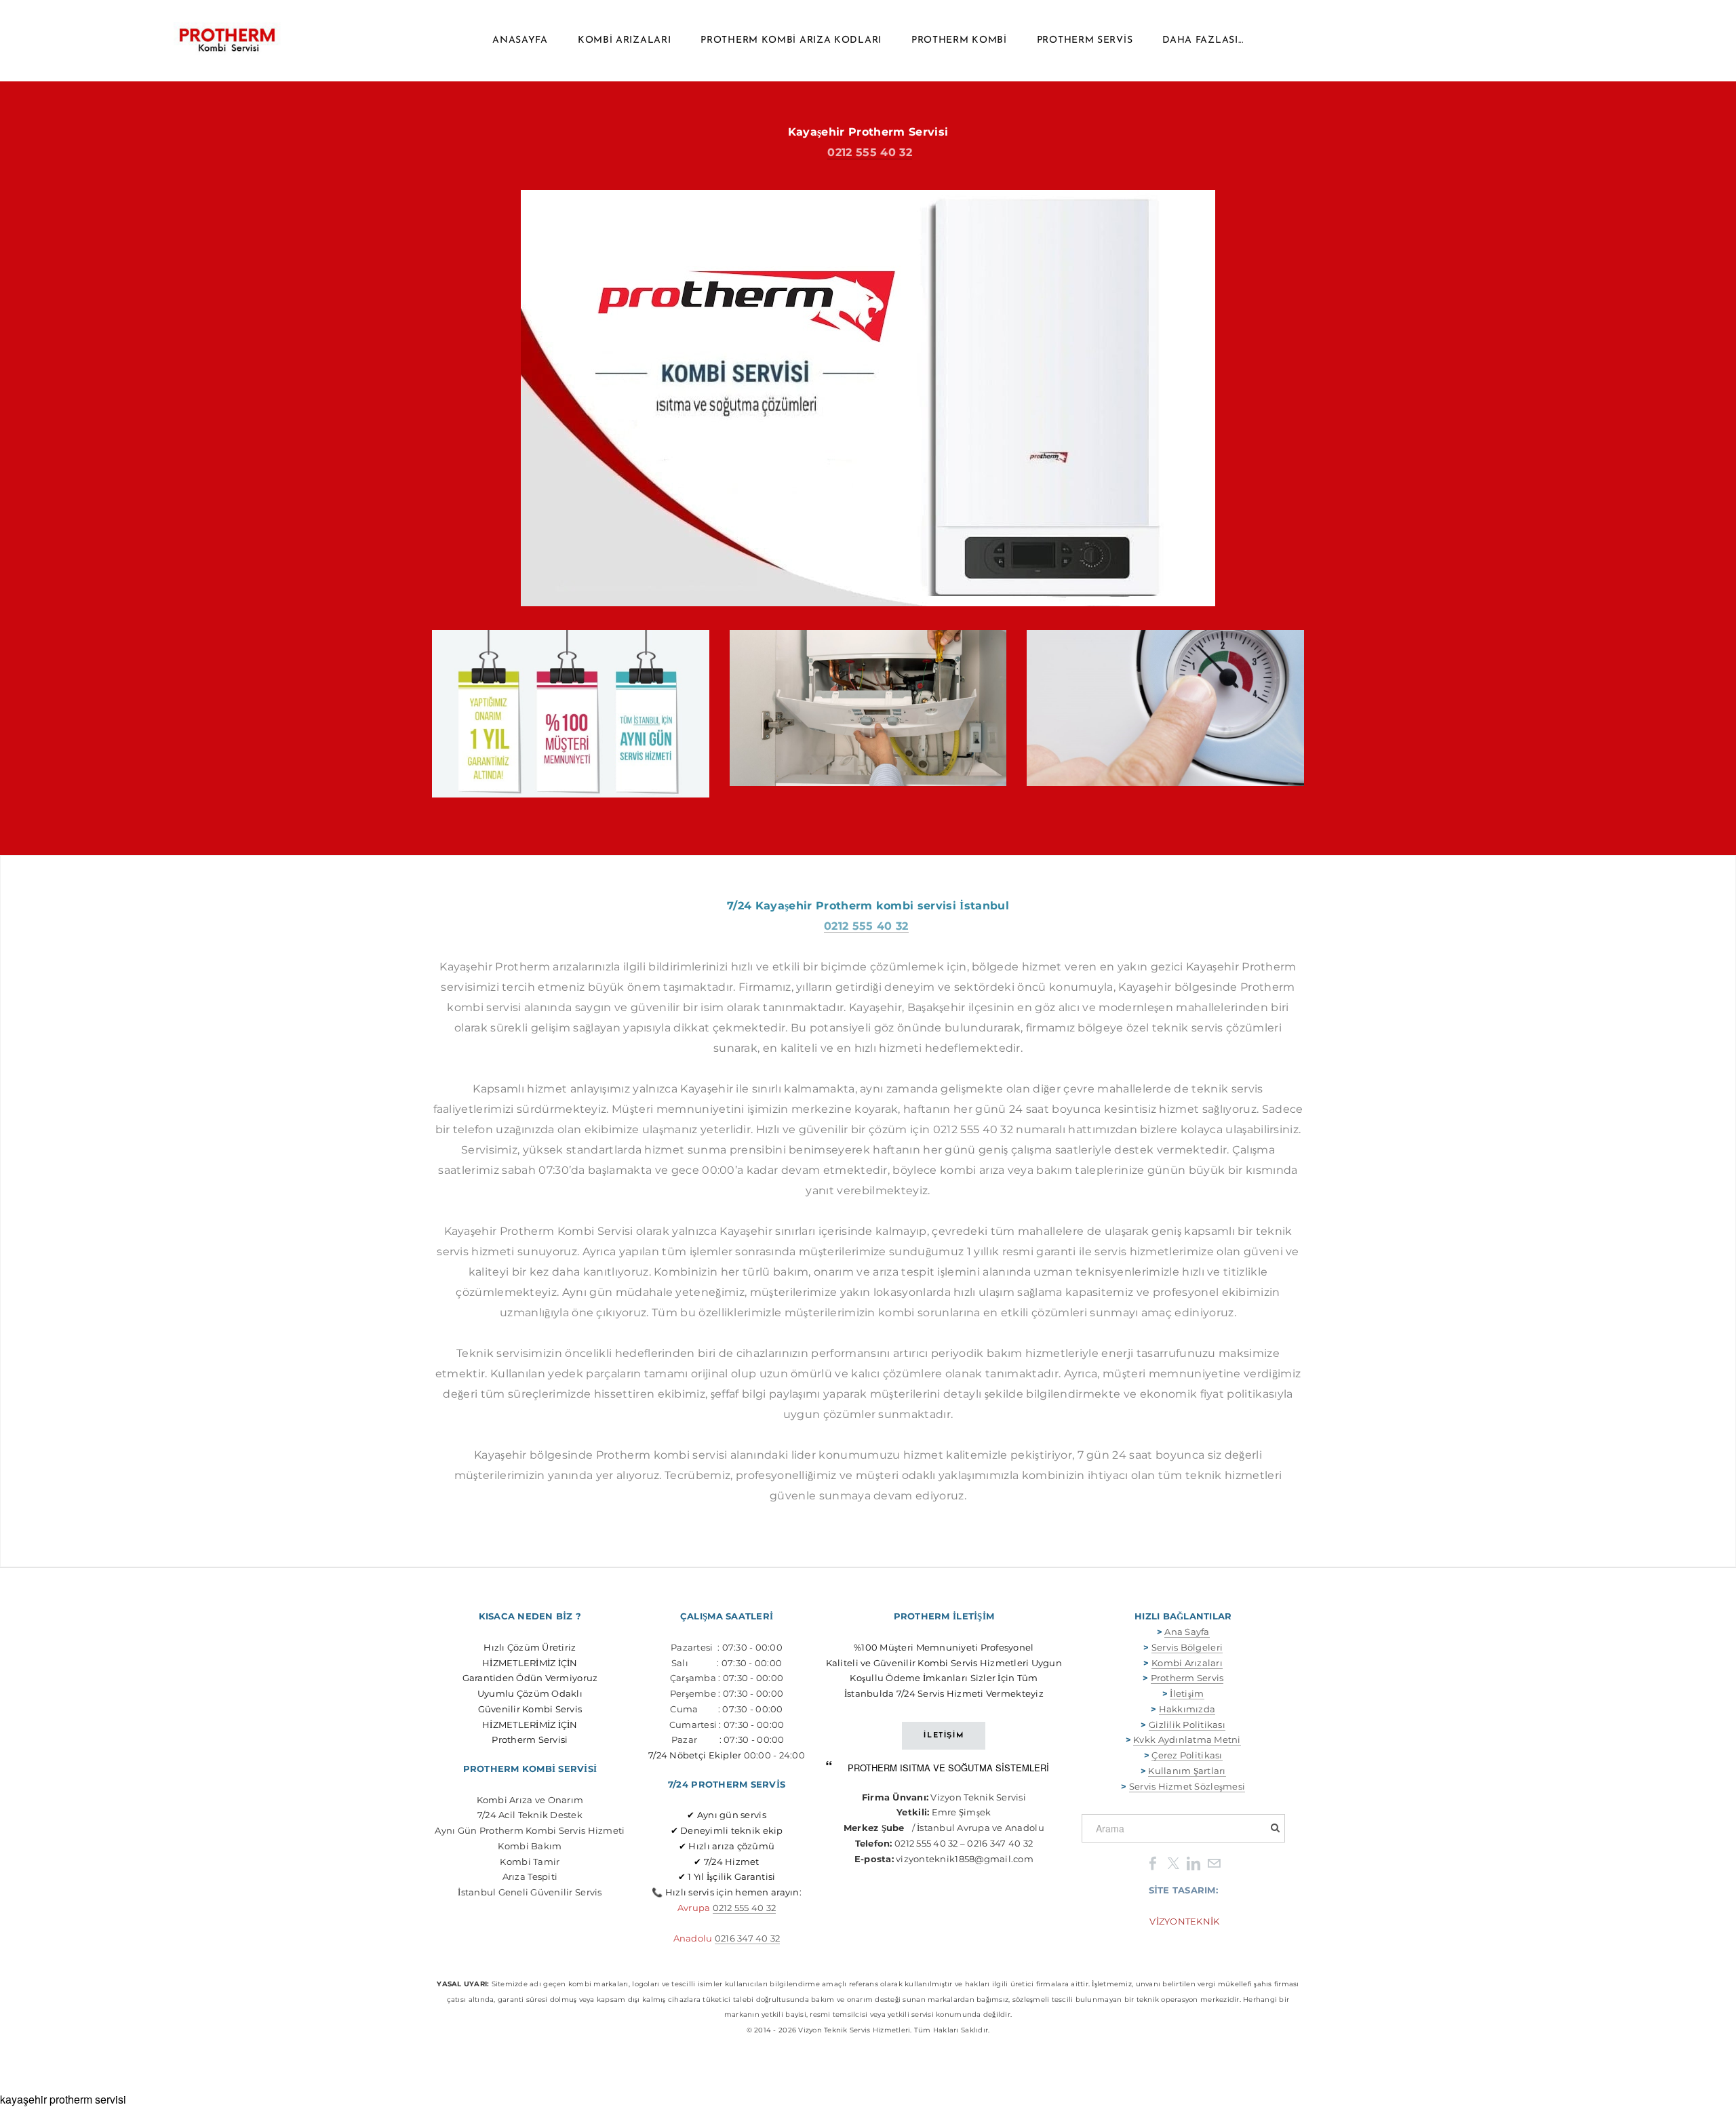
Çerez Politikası (1187, 1755)
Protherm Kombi (959, 40)
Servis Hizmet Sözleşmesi (1187, 1786)
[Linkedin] (1193, 1863)
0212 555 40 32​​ (745, 1908)
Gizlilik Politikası (1187, 1725)
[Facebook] (1153, 1863)
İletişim (1187, 1693)
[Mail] (1214, 1863)
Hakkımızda (1187, 1709)
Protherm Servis (1085, 40)
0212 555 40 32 (869, 152)
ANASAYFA (520, 40)
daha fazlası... (1203, 40)
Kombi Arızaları (625, 40)
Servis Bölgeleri (1187, 1647)
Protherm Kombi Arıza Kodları (791, 40)
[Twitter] (1173, 1863)
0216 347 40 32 (748, 1938)
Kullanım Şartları (1187, 1771)
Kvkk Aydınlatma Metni (1187, 1739)
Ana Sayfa (1187, 1632)
